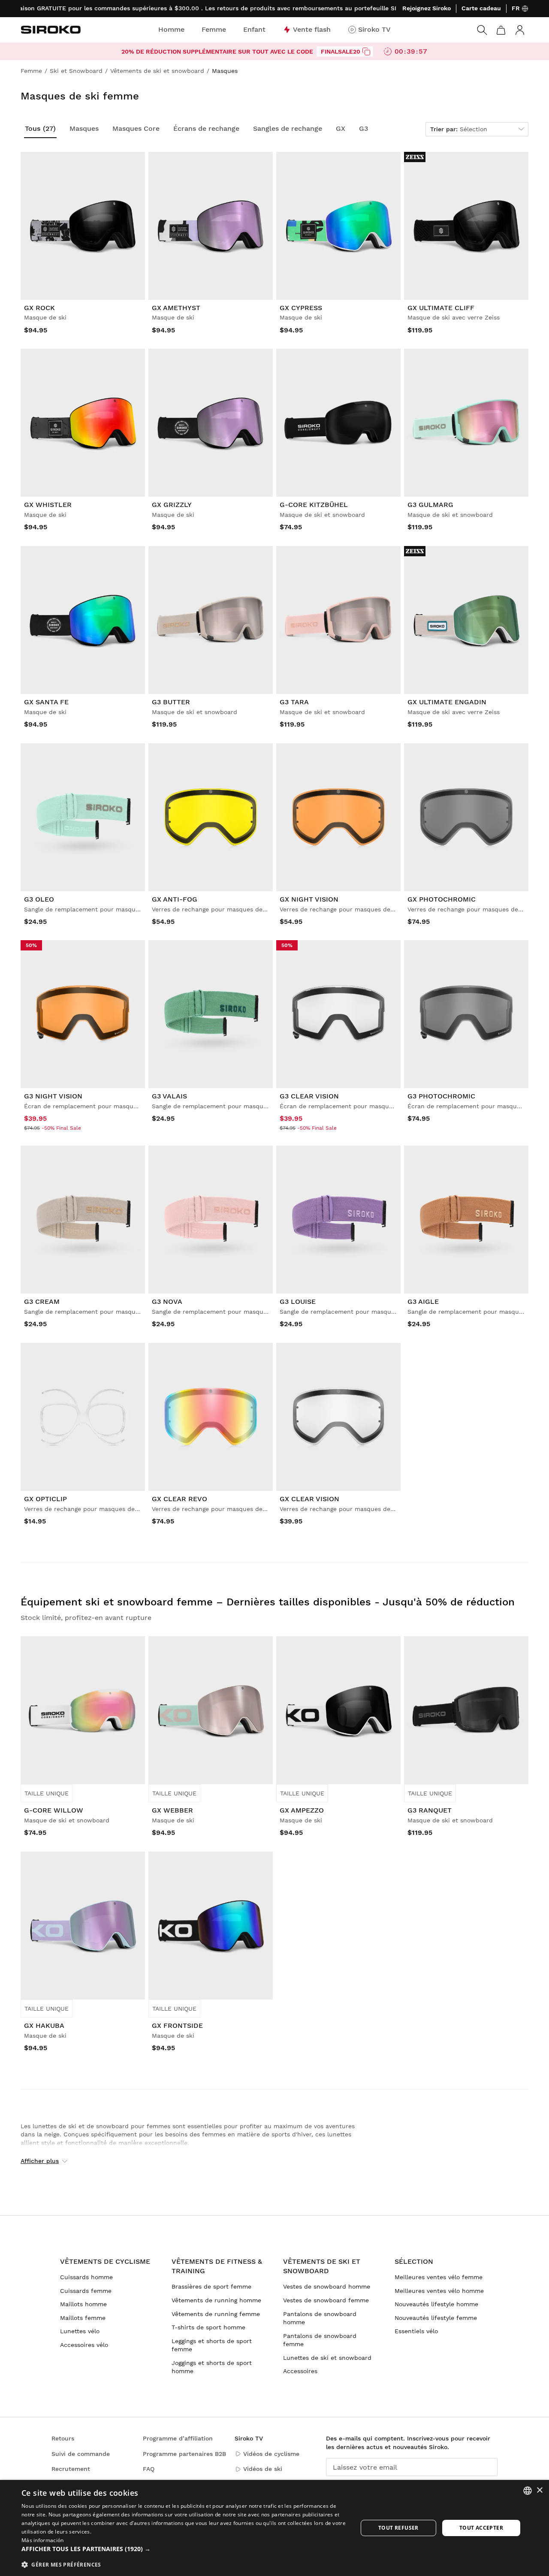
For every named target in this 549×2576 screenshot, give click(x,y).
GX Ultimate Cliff (441, 308)
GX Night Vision (309, 899)
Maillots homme (83, 2304)
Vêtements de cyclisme (105, 2261)
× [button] (539, 2490)
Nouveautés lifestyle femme (436, 2318)
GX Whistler (48, 505)
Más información (43, 2540)
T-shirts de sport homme (208, 2327)
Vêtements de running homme (216, 2300)
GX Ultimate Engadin (447, 702)
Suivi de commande (81, 2454)
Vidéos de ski (263, 2469)
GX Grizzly (172, 505)
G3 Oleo (39, 899)
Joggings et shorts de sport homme (212, 2367)
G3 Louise (298, 1302)
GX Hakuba (44, 2026)
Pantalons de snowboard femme (320, 2340)
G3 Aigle (423, 1302)
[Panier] (501, 30)
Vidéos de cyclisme (271, 2454)
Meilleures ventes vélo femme (439, 2277)
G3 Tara (294, 702)
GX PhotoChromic (442, 899)
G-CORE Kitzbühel (314, 505)
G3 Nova (167, 1302)
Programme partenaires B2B (184, 2454)
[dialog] (274, 2528)
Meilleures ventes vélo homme (439, 2291)
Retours (63, 2438)
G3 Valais (169, 1096)
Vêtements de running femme (216, 2314)
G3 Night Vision (53, 1096)
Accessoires (300, 2371)
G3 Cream (42, 1302)
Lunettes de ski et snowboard (327, 2358)
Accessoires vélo (84, 2345)
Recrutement (71, 2469)
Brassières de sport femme (211, 2286)
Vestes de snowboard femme (326, 2300)
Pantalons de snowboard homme (320, 2318)
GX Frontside (177, 2026)
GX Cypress (301, 308)
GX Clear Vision (309, 1499)
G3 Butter (171, 702)
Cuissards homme (86, 2277)
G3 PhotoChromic (441, 1096)
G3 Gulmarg (430, 505)
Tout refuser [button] (398, 2528)
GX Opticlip (45, 1499)
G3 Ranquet (430, 1810)
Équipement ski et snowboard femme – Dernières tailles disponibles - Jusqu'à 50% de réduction (268, 1602)
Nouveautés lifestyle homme (436, 2304)
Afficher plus (40, 2161)
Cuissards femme (86, 2291)
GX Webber (172, 1810)
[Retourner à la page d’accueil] (51, 30)
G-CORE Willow (54, 1810)
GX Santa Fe (46, 702)
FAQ (149, 2469)
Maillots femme (83, 2318)
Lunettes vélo (80, 2331)
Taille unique (47, 1793)
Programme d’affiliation (178, 2438)
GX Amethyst (176, 308)
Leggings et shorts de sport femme (212, 2345)
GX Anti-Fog (175, 899)
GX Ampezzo (302, 1810)
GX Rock (39, 308)
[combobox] (528, 2491)
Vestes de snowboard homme (327, 2286)
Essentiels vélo (416, 2331)
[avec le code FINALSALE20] (366, 51)
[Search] (482, 30)
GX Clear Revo (179, 1499)
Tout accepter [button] (481, 2528)
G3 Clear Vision (309, 1096)
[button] (185, 2549)
